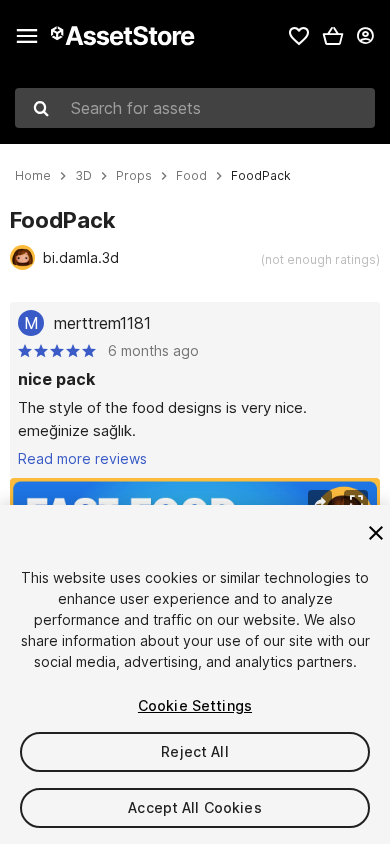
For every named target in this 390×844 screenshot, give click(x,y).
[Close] (376, 533)
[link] (299, 36)
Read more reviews (82, 458)
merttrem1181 (102, 323)
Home (33, 176)
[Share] (320, 502)
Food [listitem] (191, 176)
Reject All (194, 751)
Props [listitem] (134, 176)
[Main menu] (27, 36)
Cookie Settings (195, 705)
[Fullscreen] (356, 502)
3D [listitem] (83, 176)
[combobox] (195, 108)
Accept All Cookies (195, 807)
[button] (333, 36)
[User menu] (365, 36)
